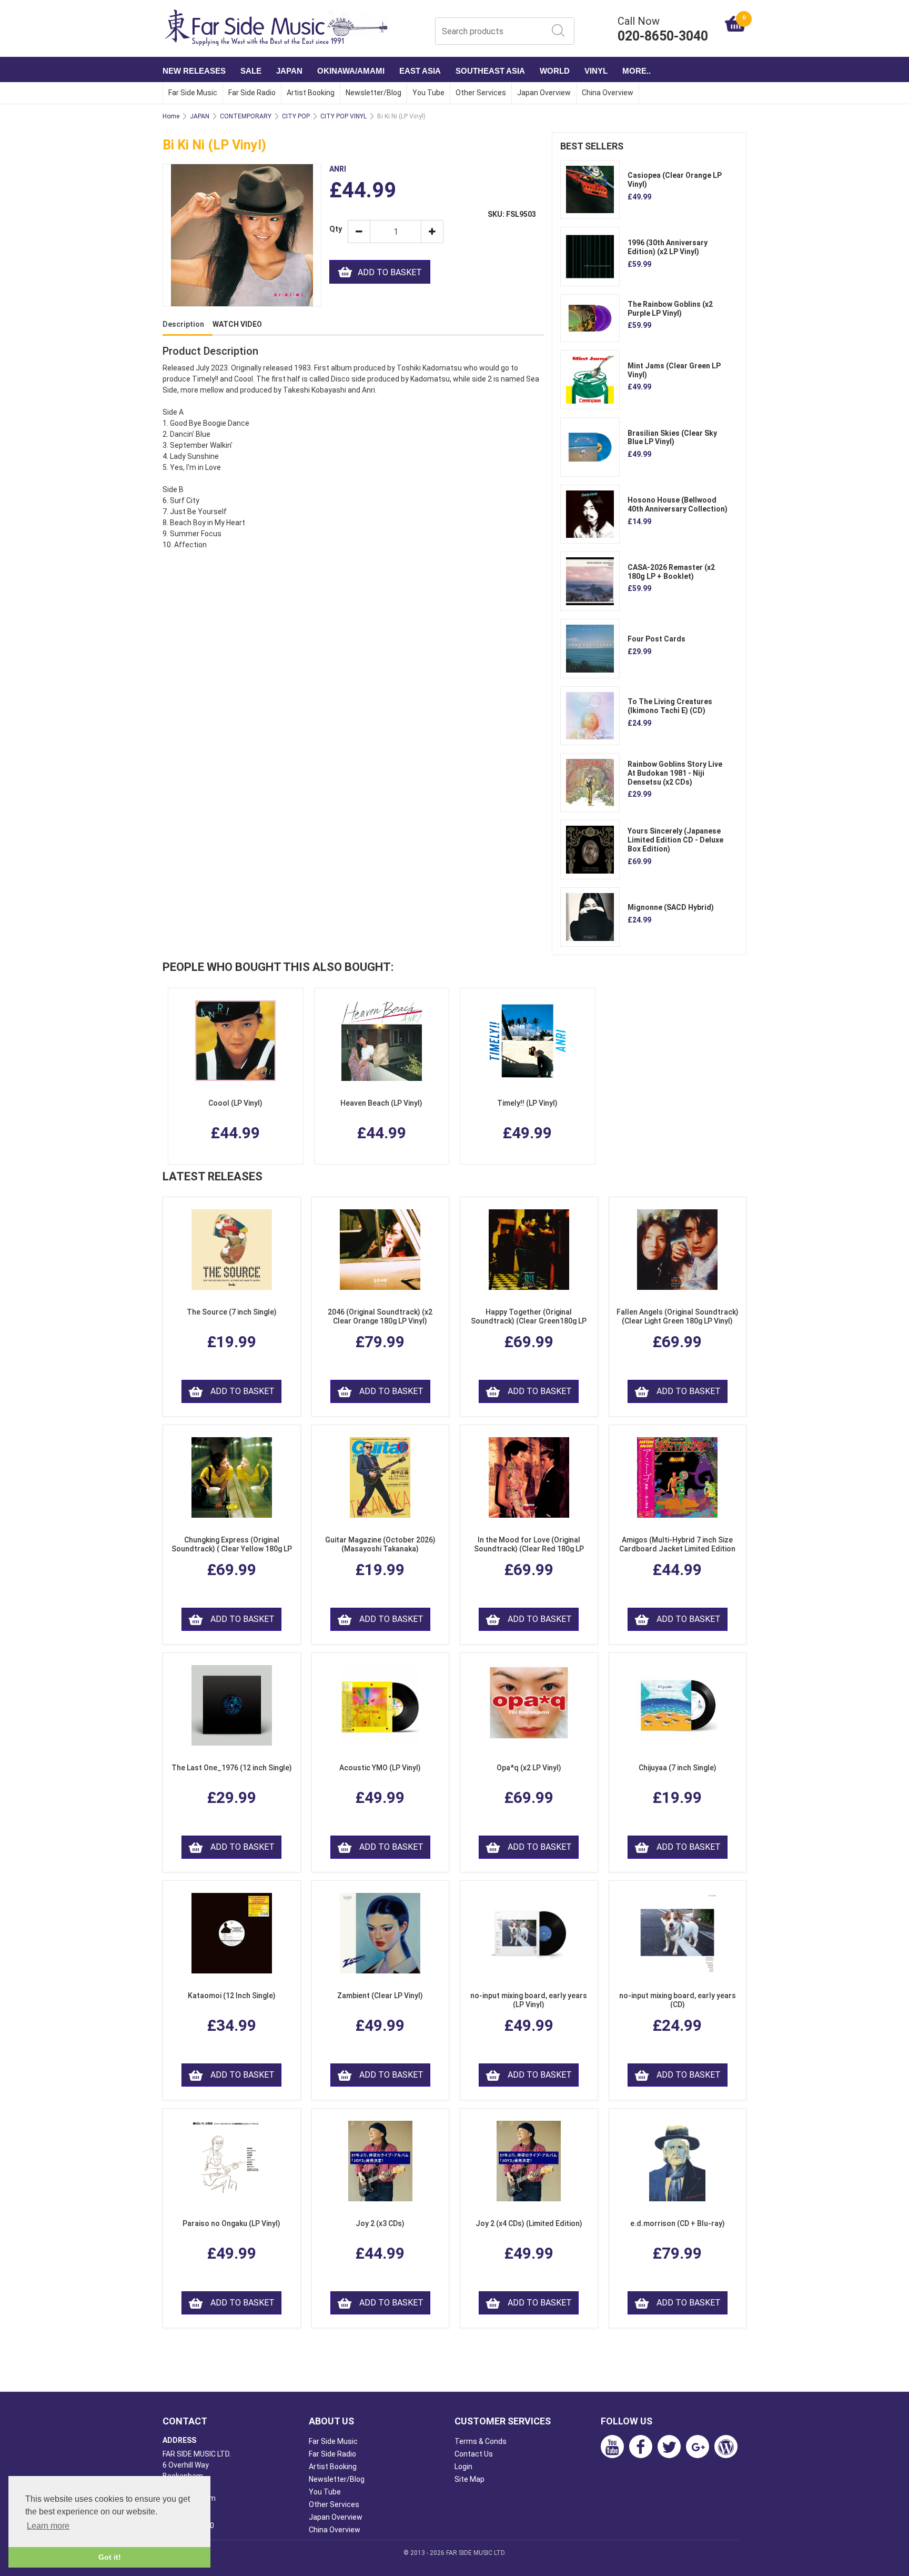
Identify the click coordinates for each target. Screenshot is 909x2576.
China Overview (608, 93)
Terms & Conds (481, 2441)
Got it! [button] (110, 2557)
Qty (335, 229)
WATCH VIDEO (237, 324)
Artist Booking (311, 93)
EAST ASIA (420, 71)
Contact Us (474, 2454)
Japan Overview (544, 93)
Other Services (481, 93)
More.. (637, 71)
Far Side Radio (252, 93)
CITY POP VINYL (344, 116)
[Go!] (558, 31)
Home (171, 116)
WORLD (555, 71)
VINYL (596, 71)
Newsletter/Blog (373, 93)
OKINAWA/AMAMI (351, 71)
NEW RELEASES (194, 71)
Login (463, 2467)
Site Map (469, 2479)
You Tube (428, 93)
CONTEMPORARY (246, 116)
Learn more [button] (48, 2526)
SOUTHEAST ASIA (490, 71)
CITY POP (296, 116)
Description (183, 324)
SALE (251, 71)
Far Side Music (193, 93)
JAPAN (289, 71)
